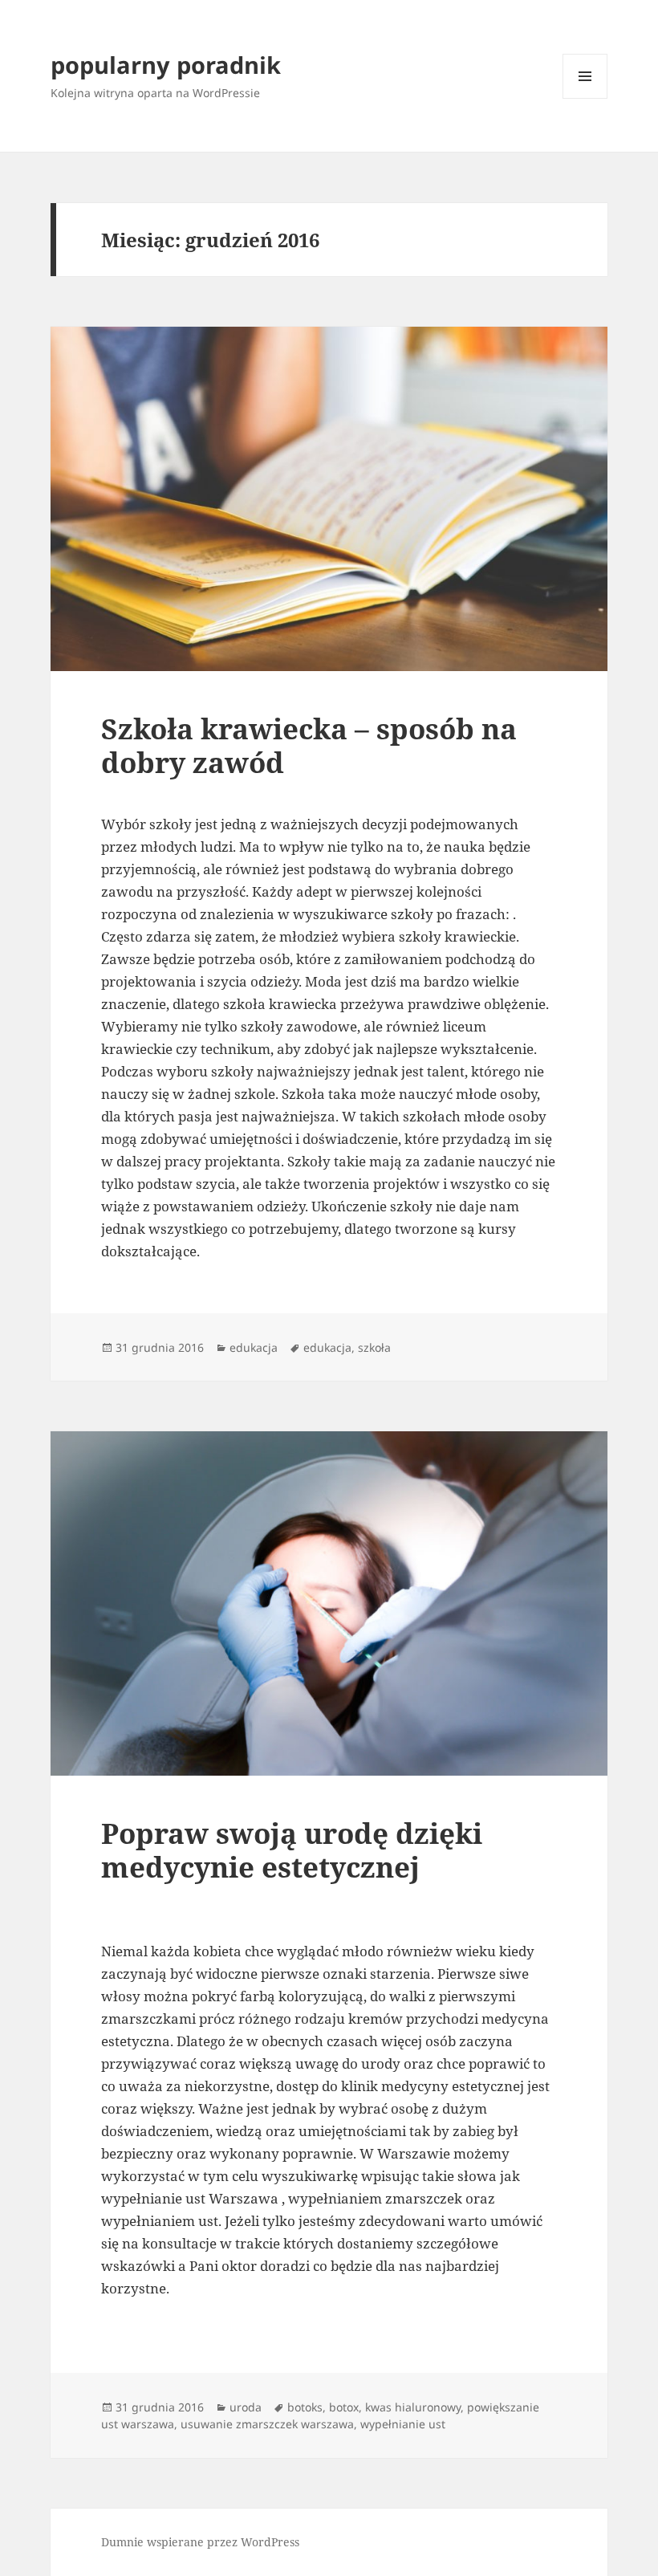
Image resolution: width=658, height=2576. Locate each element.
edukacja (254, 1347)
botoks (305, 2407)
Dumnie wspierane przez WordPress (200, 2542)
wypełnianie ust (403, 2424)
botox (344, 2407)
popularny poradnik (166, 65)
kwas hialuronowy (413, 2407)
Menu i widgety (585, 98)
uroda (246, 2407)
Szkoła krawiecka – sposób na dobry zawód (309, 745)
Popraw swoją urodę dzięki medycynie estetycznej (292, 1850)
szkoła (374, 1347)
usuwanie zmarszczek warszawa (267, 2424)
